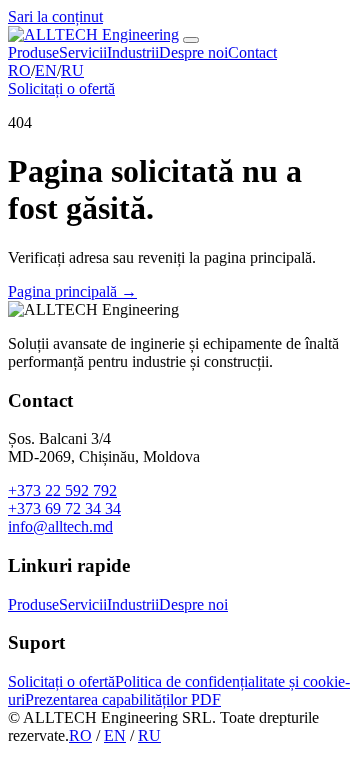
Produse (33, 52)
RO (19, 70)
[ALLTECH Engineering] (93, 34)
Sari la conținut (55, 16)
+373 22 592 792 (62, 490)
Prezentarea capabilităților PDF (123, 699)
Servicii (83, 52)
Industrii (133, 52)
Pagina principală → (72, 291)
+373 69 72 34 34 (64, 508)
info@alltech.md (60, 526)
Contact (252, 52)
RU (72, 70)
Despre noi (193, 52)
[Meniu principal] (191, 40)
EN (46, 70)
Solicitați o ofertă (61, 88)
